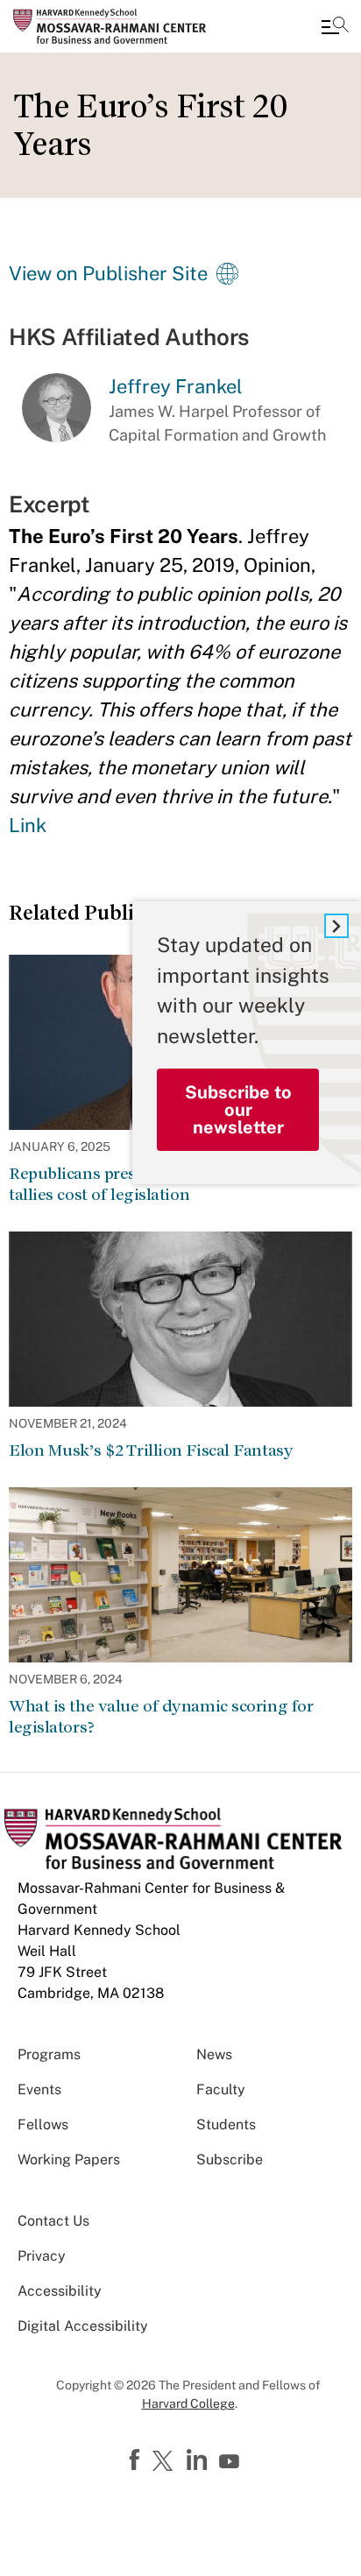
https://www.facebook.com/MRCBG (137, 2460)
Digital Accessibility (83, 2326)
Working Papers (69, 2160)
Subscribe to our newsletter (238, 1110)
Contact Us (53, 2221)
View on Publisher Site (108, 273)
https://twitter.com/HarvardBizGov (166, 2462)
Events (39, 2089)
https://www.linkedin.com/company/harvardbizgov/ (199, 2460)
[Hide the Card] (336, 926)
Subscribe (230, 2160)
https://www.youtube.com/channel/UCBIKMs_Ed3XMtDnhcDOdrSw (231, 2462)
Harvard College (188, 2403)
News (214, 2054)
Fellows (43, 2124)
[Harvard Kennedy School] (118, 26)
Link (28, 825)
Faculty (221, 2089)
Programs (49, 2054)
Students (226, 2124)
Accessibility (60, 2291)
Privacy (42, 2256)
